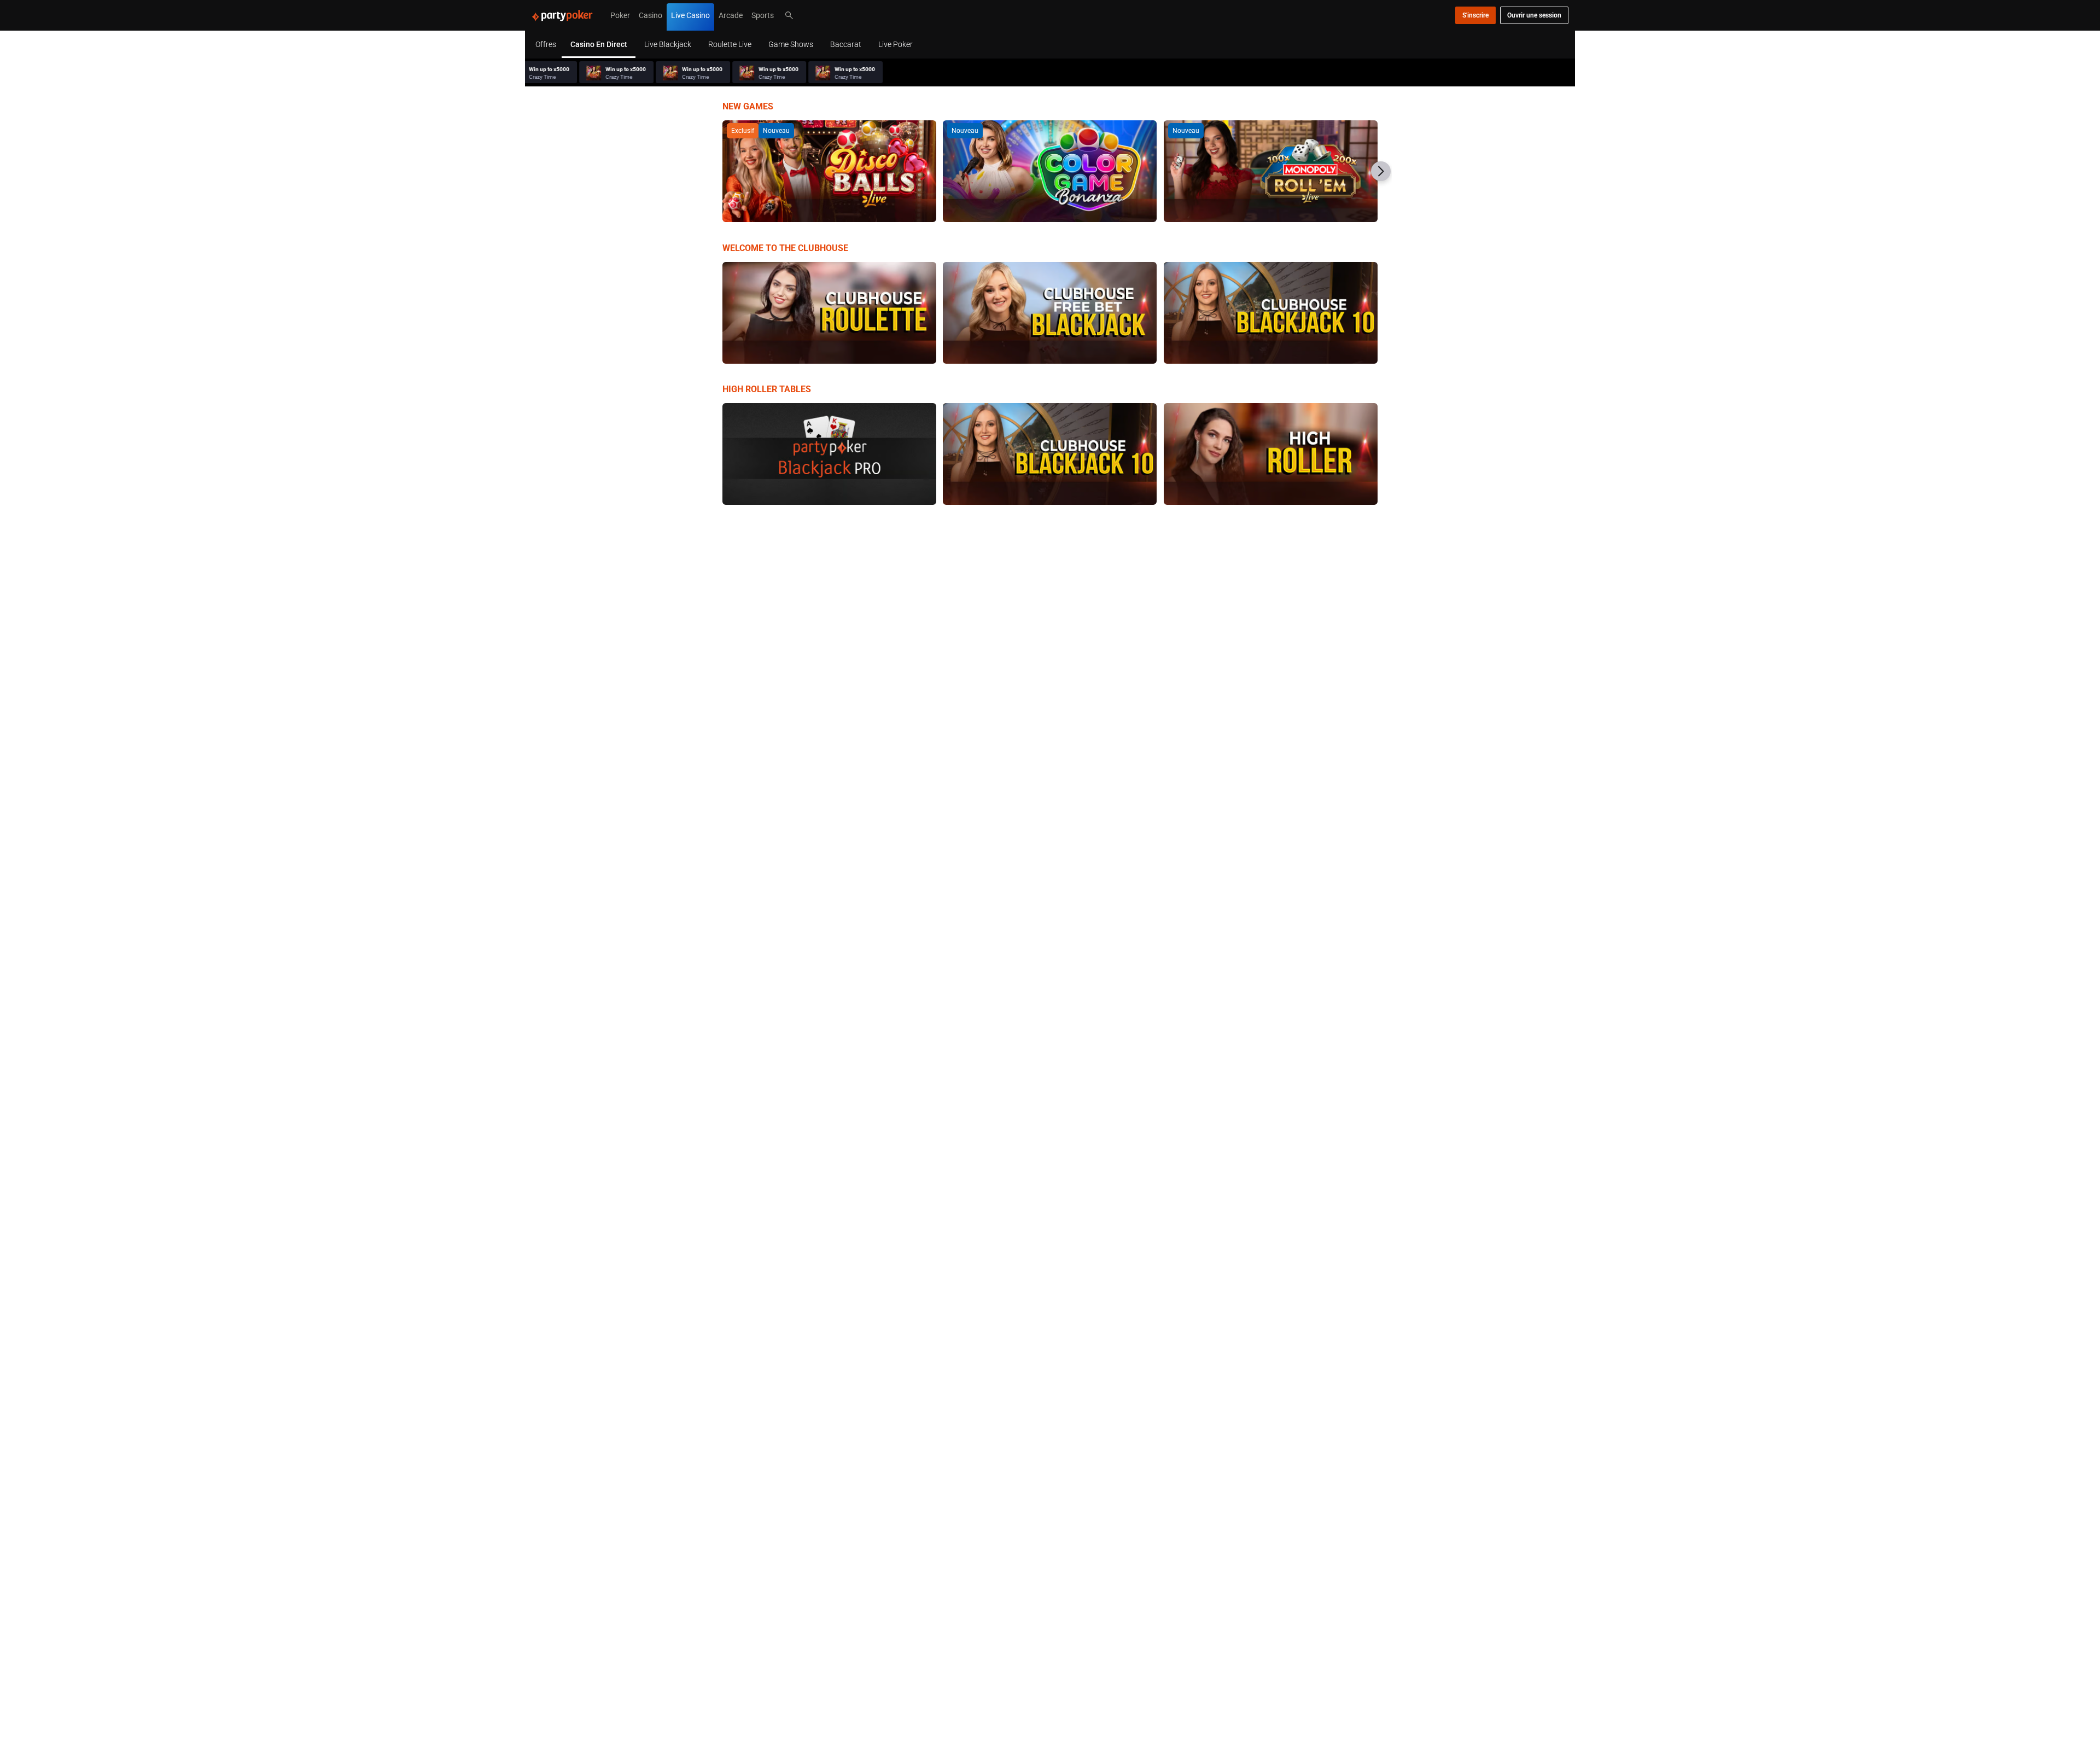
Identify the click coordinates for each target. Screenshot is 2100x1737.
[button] (1381, 171)
